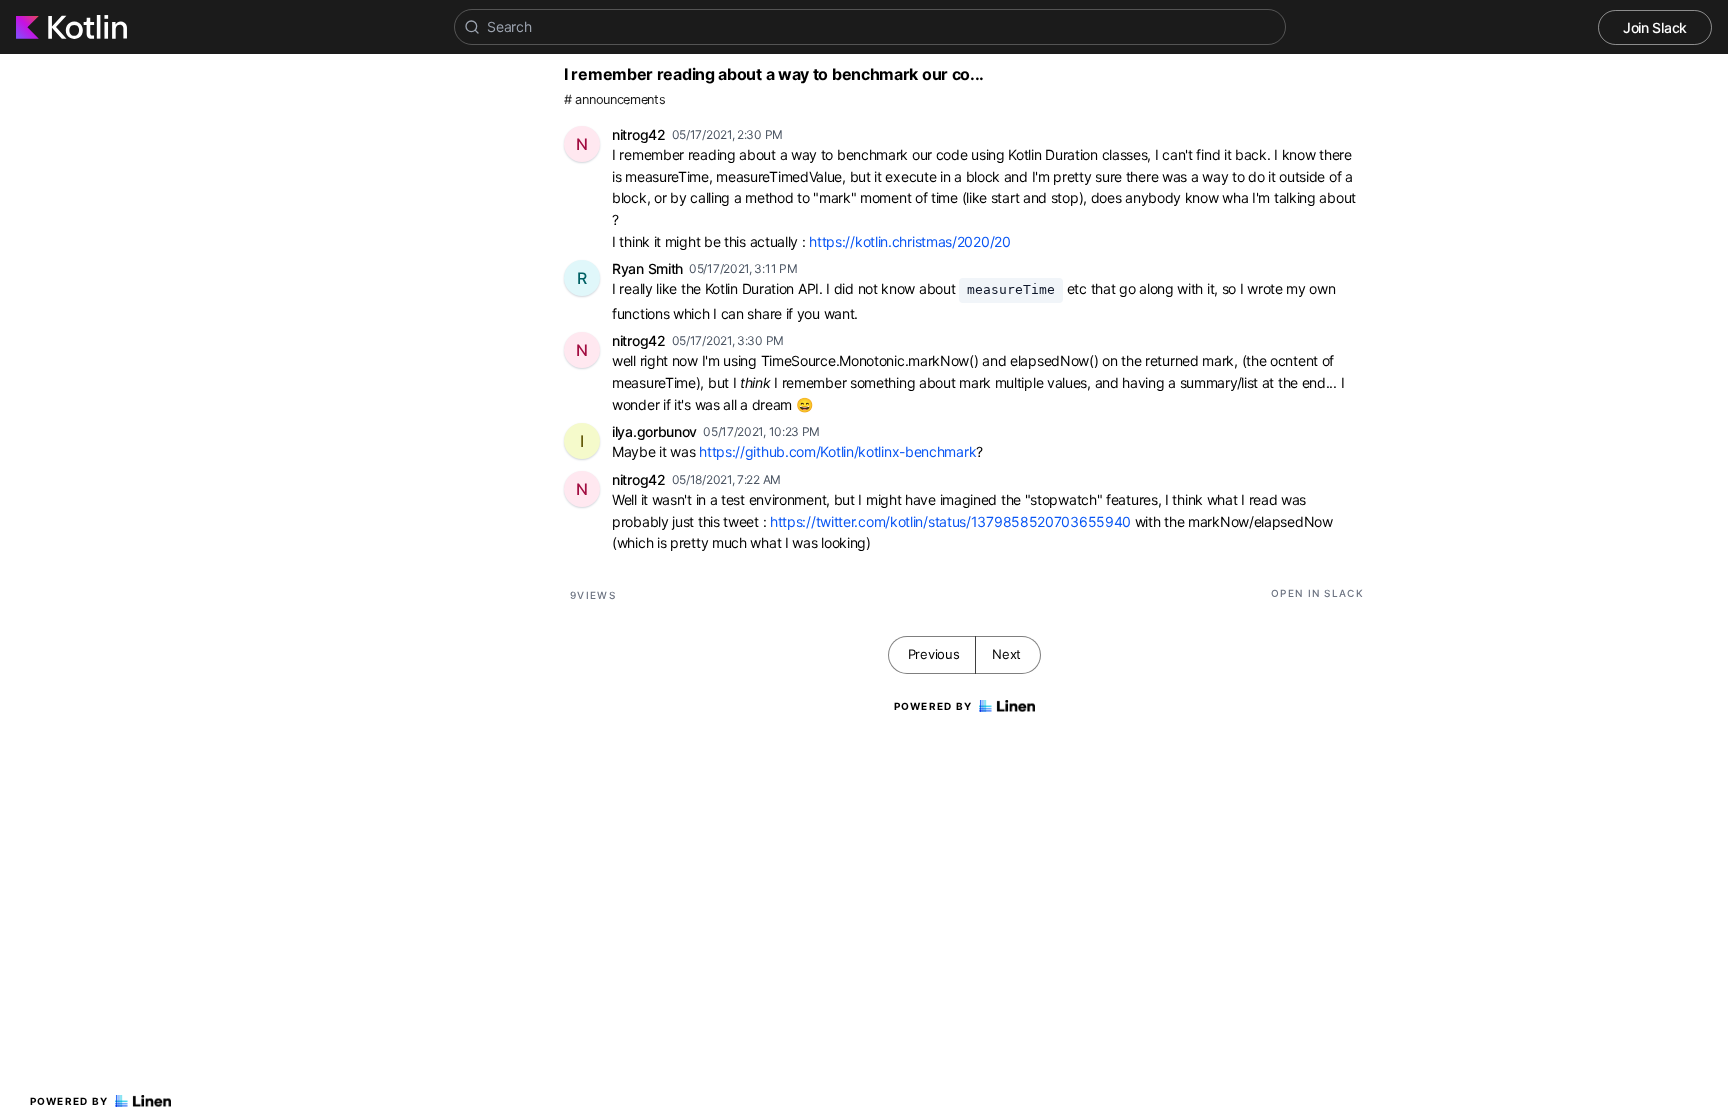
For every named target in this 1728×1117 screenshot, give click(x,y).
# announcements (615, 99)
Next (1006, 654)
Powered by (69, 1101)
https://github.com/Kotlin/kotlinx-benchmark (837, 451)
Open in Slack (1317, 593)
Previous (934, 654)
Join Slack (1655, 27)
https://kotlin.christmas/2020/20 (909, 241)
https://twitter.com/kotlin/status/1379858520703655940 (950, 521)
